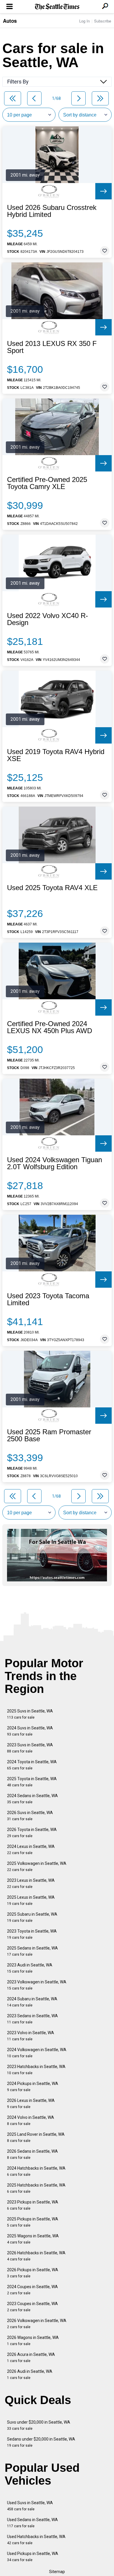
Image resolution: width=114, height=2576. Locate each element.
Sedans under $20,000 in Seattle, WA (41, 2442)
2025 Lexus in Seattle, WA (31, 1900)
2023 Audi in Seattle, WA (30, 1968)
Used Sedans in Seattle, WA (32, 2523)
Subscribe (103, 21)
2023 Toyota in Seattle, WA (32, 1934)
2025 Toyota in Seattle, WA (32, 1782)
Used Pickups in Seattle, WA (33, 2557)
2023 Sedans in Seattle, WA (32, 2019)
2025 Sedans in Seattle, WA (32, 1951)
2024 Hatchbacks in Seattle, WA (36, 2171)
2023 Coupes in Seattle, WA (32, 2307)
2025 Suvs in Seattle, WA (30, 1714)
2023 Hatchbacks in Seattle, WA (36, 2070)
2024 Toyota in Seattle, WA (32, 1765)
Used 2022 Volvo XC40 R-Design (47, 619)
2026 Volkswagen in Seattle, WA (37, 2324)
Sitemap (57, 2572)
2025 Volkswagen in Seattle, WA (37, 1866)
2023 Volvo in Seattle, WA (31, 2036)
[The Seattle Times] (57, 7)
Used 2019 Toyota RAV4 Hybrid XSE (56, 755)
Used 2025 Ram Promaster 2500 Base (49, 1435)
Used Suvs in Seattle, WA (30, 2506)
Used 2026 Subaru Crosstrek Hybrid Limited (52, 211)
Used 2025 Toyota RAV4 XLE (52, 888)
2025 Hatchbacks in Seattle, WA (36, 2188)
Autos (10, 21)
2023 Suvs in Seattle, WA (30, 1748)
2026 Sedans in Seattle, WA (32, 2154)
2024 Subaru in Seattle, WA (32, 2002)
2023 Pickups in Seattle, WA (33, 2205)
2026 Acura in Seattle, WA (31, 2357)
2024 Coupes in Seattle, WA (32, 2290)
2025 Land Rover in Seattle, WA (36, 2137)
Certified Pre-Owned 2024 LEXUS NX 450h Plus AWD (50, 1027)
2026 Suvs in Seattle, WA (30, 1816)
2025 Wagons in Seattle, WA (33, 2239)
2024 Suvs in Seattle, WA (30, 1731)
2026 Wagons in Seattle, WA (33, 2341)
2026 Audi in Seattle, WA (30, 2374)
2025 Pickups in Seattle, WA (33, 2222)
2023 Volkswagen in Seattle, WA (37, 1985)
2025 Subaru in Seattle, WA (32, 1917)
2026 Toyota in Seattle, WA (32, 1833)
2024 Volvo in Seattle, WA (31, 2120)
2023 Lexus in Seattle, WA (31, 1883)
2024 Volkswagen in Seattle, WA (37, 2053)
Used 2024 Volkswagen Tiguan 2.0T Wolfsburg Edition (55, 1163)
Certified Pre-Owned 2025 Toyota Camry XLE (47, 483)
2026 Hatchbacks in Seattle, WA (36, 2256)
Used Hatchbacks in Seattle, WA (36, 2540)
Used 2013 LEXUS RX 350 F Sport (52, 347)
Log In (84, 21)
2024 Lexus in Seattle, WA (31, 1850)
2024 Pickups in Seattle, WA (33, 2087)
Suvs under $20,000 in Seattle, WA (39, 2425)
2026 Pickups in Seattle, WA (33, 2273)
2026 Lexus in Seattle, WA (31, 2104)
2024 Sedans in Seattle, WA (32, 1799)
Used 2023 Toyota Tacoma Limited (48, 1299)
